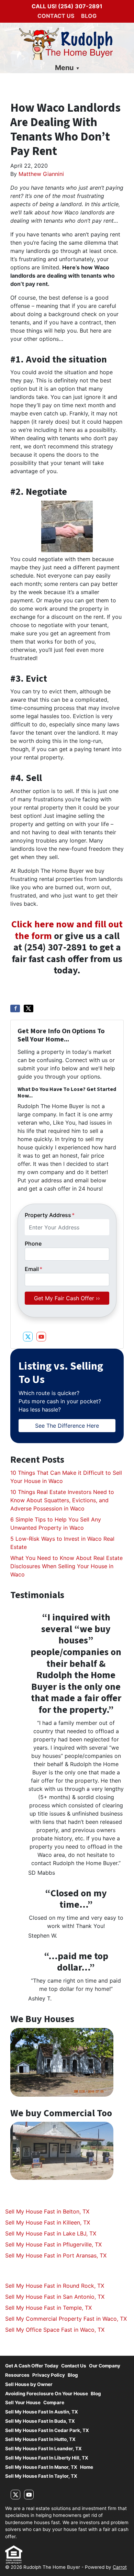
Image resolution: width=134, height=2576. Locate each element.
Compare (54, 2402)
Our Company (105, 2366)
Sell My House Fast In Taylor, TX (41, 2476)
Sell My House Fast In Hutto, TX (40, 2439)
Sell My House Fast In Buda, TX (40, 2421)
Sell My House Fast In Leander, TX (43, 2449)
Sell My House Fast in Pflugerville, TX (53, 2244)
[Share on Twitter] (29, 1008)
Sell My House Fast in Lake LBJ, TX (51, 2233)
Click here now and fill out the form (67, 930)
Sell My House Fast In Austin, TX (42, 2412)
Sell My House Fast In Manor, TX (41, 2467)
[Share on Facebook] (15, 1008)
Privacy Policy (49, 2375)
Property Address (50, 1215)
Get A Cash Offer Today (32, 2366)
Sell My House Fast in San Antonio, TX (55, 2297)
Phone (33, 1244)
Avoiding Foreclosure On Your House (47, 2394)
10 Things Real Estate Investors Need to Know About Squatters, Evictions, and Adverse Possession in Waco (62, 1500)
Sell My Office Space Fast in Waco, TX (55, 2330)
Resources (17, 2375)
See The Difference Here (67, 1426)
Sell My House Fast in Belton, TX (47, 2211)
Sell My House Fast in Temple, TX (48, 2308)
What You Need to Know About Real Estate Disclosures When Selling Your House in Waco (66, 1566)
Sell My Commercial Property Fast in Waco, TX (66, 2319)
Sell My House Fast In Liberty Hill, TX (47, 2458)
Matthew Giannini (41, 174)
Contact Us (56, 16)
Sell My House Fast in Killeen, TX (48, 2222)
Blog (89, 16)
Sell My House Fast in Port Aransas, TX (56, 2255)
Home (87, 2467)
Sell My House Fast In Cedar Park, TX (47, 2430)
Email (33, 1269)
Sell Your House (23, 2402)
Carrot (120, 2567)
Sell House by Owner (29, 2384)
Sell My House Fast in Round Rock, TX (55, 2286)
